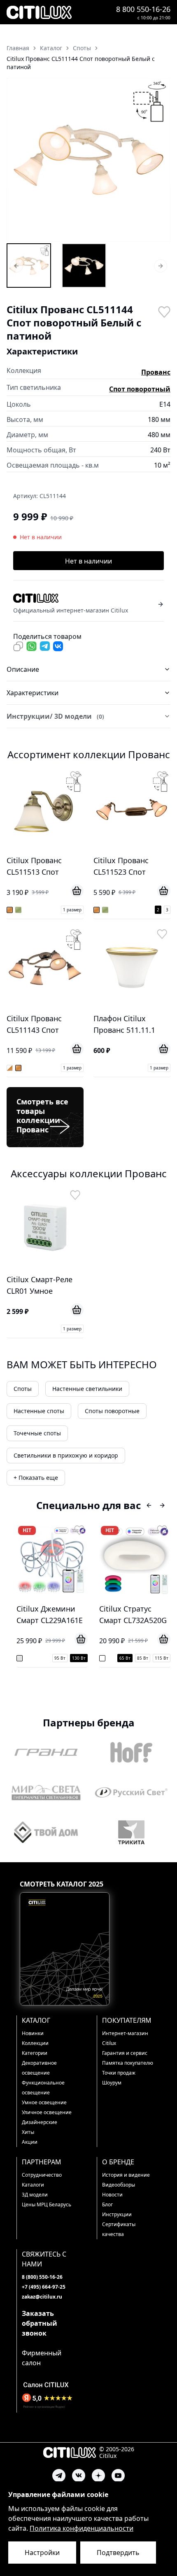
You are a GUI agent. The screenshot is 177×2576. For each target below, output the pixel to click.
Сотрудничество (42, 2175)
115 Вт (162, 1658)
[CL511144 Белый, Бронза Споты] (84, 266)
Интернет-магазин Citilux (125, 2038)
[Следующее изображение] (159, 160)
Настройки (42, 2553)
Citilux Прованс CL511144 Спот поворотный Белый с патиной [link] (81, 63)
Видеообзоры (119, 2185)
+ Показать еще (36, 1478)
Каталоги (33, 2185)
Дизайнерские (40, 2122)
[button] (88, 160)
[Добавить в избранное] (164, 311)
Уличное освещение (47, 2112)
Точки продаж (119, 2073)
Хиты (28, 2132)
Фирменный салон (42, 2358)
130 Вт (79, 1658)
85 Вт (143, 1658)
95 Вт (60, 1658)
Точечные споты (37, 1433)
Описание (23, 669)
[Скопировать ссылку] (18, 646)
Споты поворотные (112, 1411)
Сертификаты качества (119, 2229)
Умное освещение (44, 2102)
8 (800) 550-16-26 (42, 2277)
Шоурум (112, 2083)
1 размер (72, 910)
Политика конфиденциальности (82, 2528)
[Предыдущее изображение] (18, 160)
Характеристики (33, 693)
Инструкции (117, 2214)
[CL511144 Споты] (29, 266)
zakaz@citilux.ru (42, 2297)
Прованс (156, 372)
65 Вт (125, 1658)
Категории (35, 2053)
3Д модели (35, 2195)
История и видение (126, 2175)
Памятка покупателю (128, 2063)
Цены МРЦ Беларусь (47, 2205)
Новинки (33, 2033)
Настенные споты (39, 1411)
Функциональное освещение (43, 2088)
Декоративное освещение (39, 2068)
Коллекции (35, 2043)
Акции (30, 2142)
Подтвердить (118, 2553)
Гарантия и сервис (125, 2053)
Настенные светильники (87, 1389)
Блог (107, 2205)
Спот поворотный (140, 389)
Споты (23, 1389)
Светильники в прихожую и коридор (66, 1455)
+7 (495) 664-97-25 (44, 2287)
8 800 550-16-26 (143, 9)
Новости (112, 2195)
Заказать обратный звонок (40, 2323)
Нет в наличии (88, 561)
